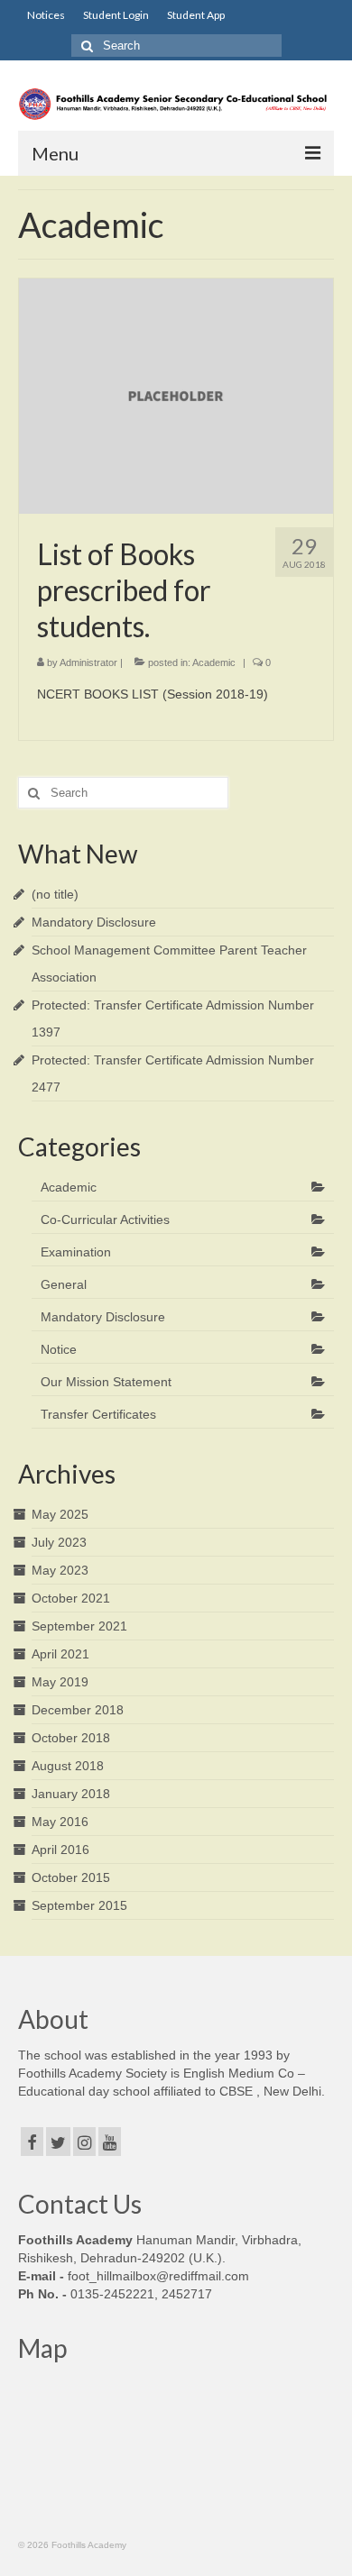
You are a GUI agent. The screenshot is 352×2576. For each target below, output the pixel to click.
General (64, 1284)
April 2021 (60, 1654)
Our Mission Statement (106, 1382)
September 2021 (79, 1626)
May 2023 (60, 1570)
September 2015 (79, 1905)
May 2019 (60, 1682)
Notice (59, 1349)
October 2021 (71, 1598)
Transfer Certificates (98, 1414)
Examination (76, 1252)
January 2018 (71, 1794)
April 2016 (60, 1850)
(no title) (55, 894)
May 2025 (60, 1514)
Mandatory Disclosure (94, 922)
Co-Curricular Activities (105, 1219)
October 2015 (71, 1877)
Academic (214, 662)
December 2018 (78, 1710)
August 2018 (68, 1766)
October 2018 (71, 1738)
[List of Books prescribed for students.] (176, 396)
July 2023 (59, 1542)
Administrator (88, 662)
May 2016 (60, 1822)
